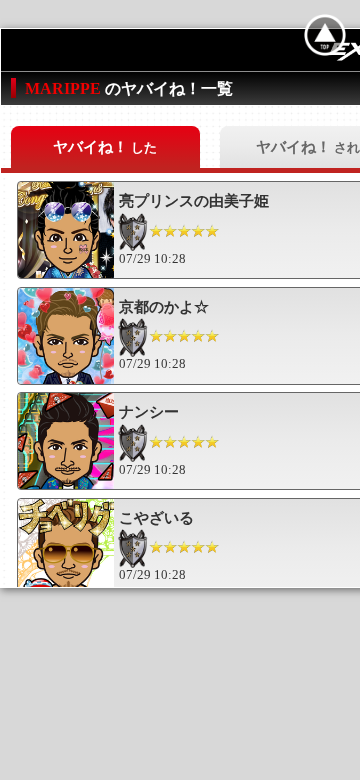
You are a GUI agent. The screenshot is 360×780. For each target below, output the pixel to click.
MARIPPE (65, 88)
